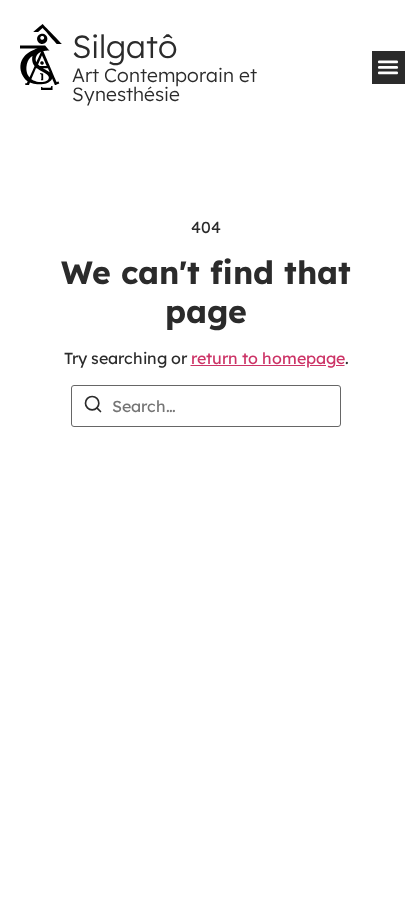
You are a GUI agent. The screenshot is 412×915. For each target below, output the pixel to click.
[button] (388, 67)
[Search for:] (206, 406)
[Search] (93, 407)
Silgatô (124, 46)
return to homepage (268, 358)
